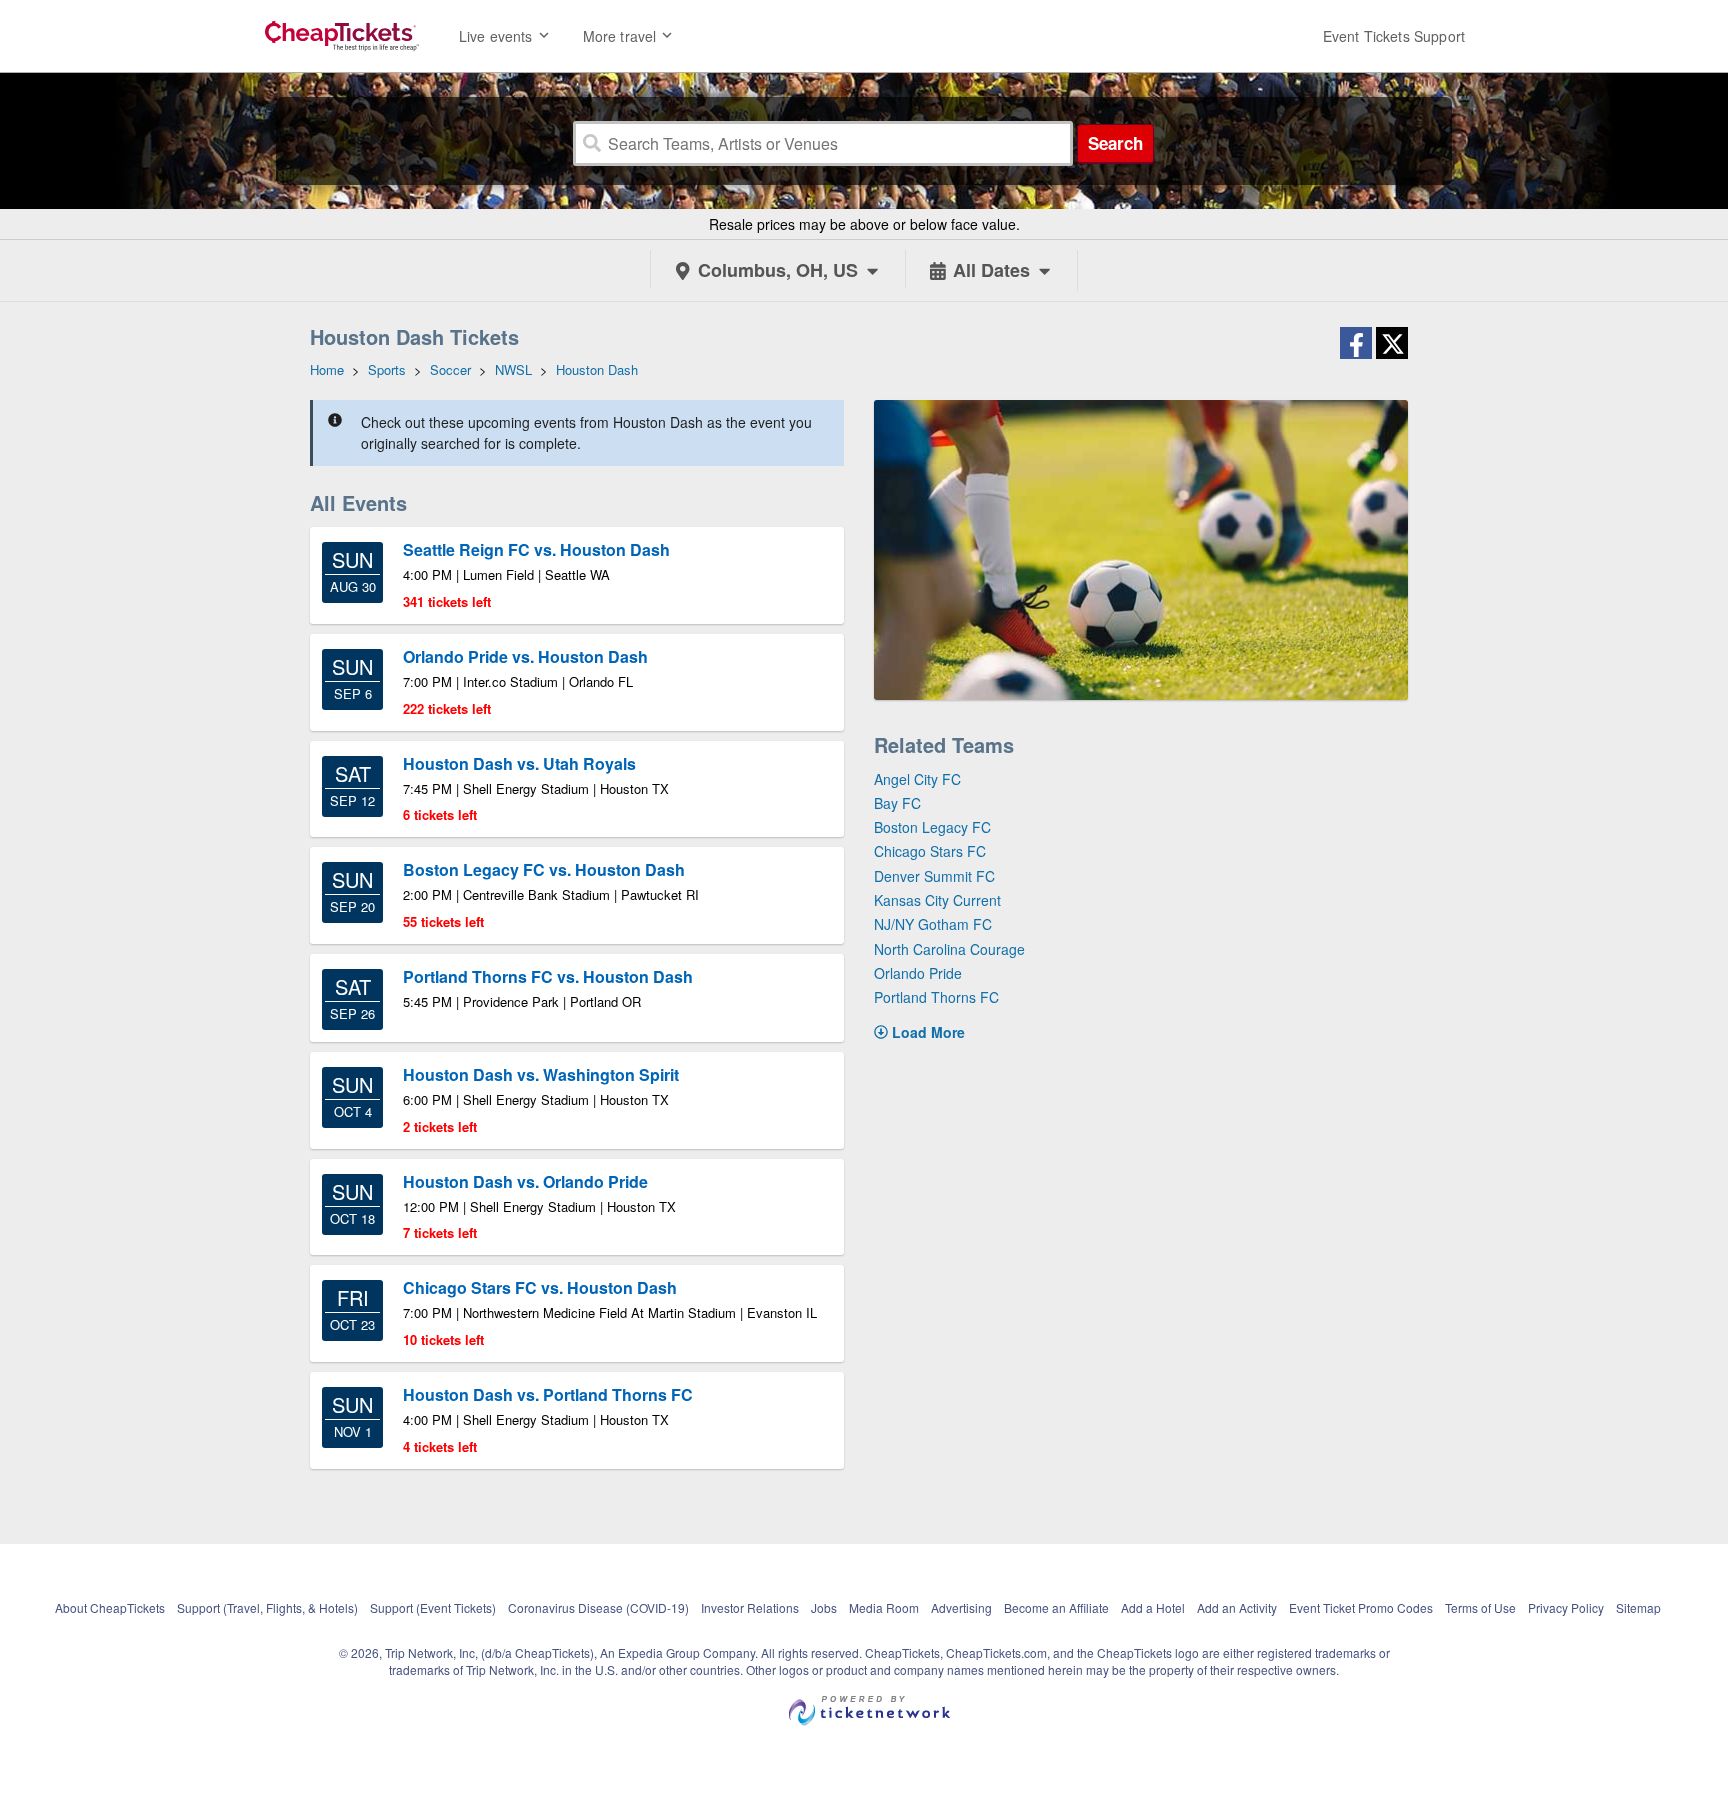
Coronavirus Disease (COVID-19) (598, 1607)
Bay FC (897, 803)
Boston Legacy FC (932, 827)
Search (1115, 143)
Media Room (884, 1607)
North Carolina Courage (949, 949)
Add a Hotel (1153, 1607)
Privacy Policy (1566, 1607)
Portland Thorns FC (936, 997)
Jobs (824, 1607)
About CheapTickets (110, 1607)
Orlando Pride (918, 973)
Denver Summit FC (934, 876)
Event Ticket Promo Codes (1361, 1607)
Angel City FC (917, 779)
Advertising (961, 1607)
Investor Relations (750, 1607)
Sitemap (1638, 1607)
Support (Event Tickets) (433, 1607)
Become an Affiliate (1056, 1607)
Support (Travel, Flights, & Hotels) (267, 1607)
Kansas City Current (937, 900)
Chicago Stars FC (930, 851)
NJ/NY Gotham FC (933, 924)
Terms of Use (1480, 1607)
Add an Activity (1237, 1607)
